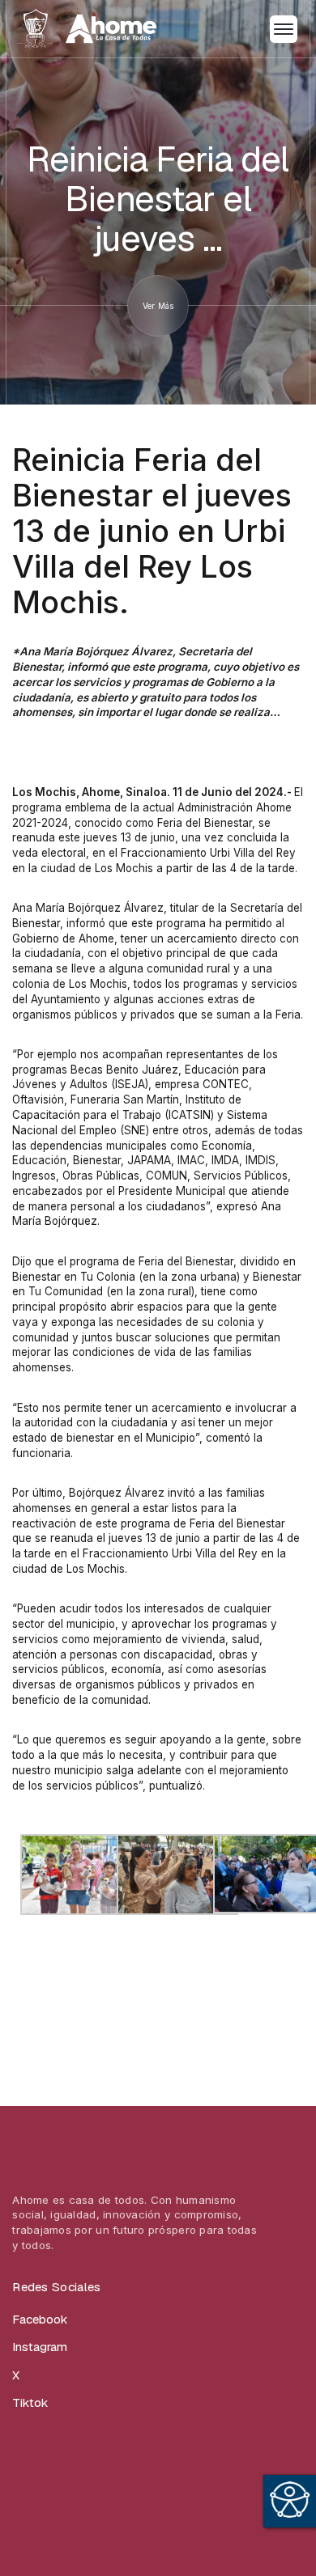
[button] (284, 29)
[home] (88, 28)
